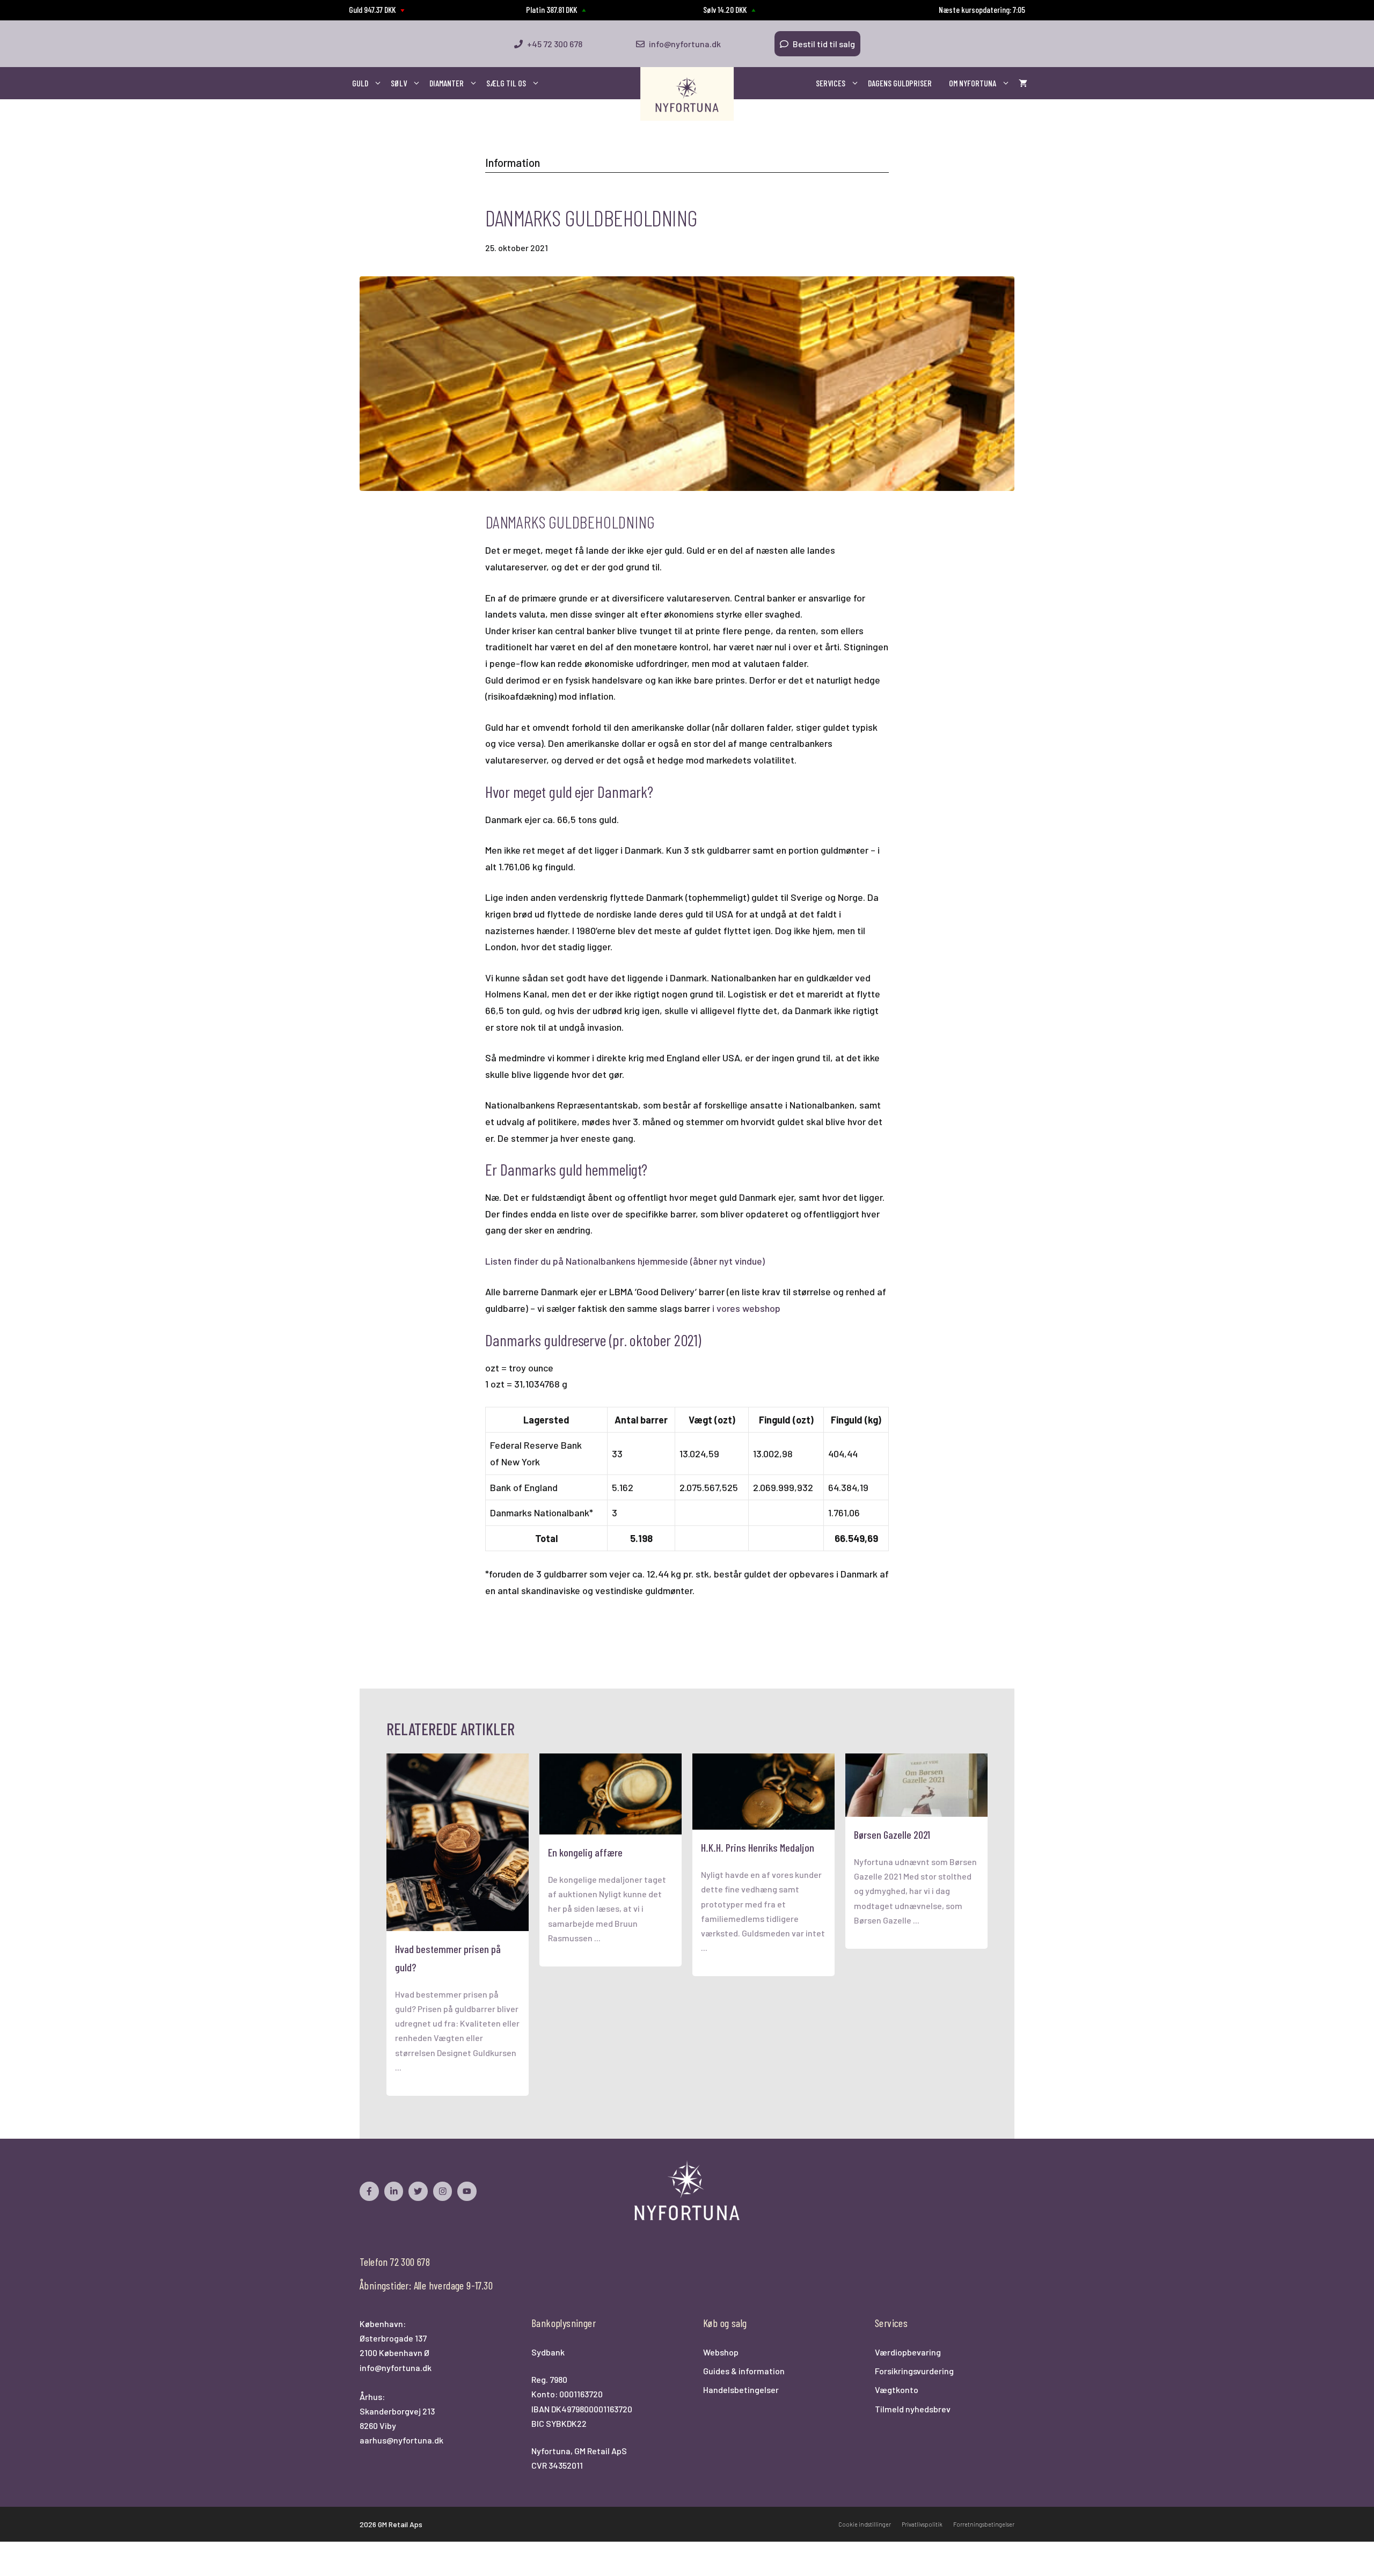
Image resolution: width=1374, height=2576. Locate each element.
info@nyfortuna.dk (396, 2368)
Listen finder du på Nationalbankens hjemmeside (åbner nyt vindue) (625, 1261)
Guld (360, 83)
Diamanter (447, 83)
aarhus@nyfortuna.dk (401, 2440)
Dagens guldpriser (900, 83)
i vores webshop (746, 1308)
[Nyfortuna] (687, 94)
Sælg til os (506, 83)
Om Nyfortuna (973, 83)
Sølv (399, 83)
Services (831, 83)
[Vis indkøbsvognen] (1023, 83)
